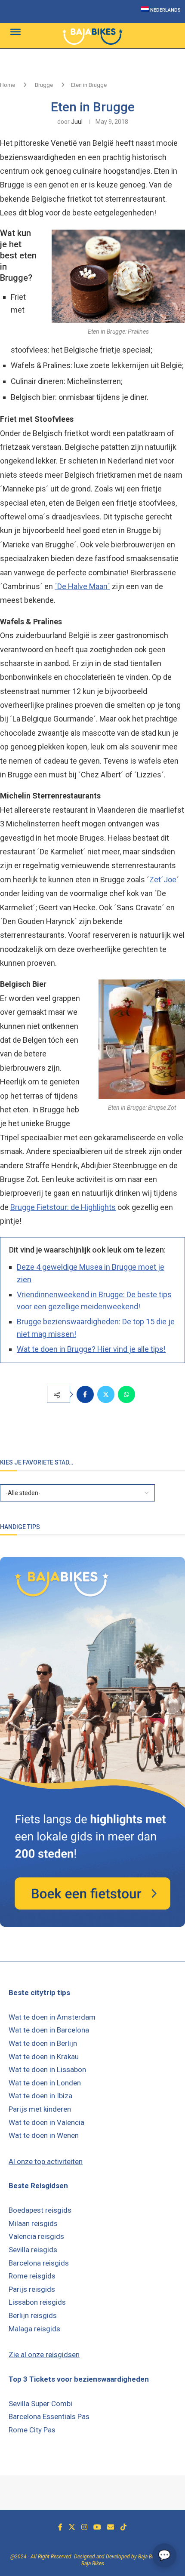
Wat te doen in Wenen (44, 2135)
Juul (77, 122)
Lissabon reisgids (37, 2302)
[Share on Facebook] (85, 1394)
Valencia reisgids (36, 2236)
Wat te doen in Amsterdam (52, 2017)
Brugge (44, 85)
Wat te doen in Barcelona (49, 2030)
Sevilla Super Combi (40, 2404)
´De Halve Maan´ (82, 586)
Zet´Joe (163, 880)
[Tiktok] (123, 2527)
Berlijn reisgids (33, 2315)
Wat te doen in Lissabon (47, 2069)
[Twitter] (72, 2527)
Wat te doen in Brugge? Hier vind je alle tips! (91, 1349)
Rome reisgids (32, 2276)
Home (8, 85)
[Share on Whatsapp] (126, 1394)
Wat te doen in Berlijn (43, 2043)
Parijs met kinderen (40, 2109)
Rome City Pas (32, 2430)
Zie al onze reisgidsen (44, 2355)
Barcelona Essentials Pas (49, 2416)
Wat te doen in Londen (45, 2083)
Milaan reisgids (33, 2223)
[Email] (111, 2527)
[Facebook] (60, 2527)
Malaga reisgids (34, 2329)
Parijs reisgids (32, 2289)
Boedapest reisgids (40, 2210)
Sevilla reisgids (33, 2250)
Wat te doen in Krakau (44, 2057)
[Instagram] (84, 2527)
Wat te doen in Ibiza (40, 2096)
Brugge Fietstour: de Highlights (63, 1207)
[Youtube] (97, 2527)
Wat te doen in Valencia (46, 2122)
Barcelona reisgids (39, 2263)
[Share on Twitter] (106, 1394)
